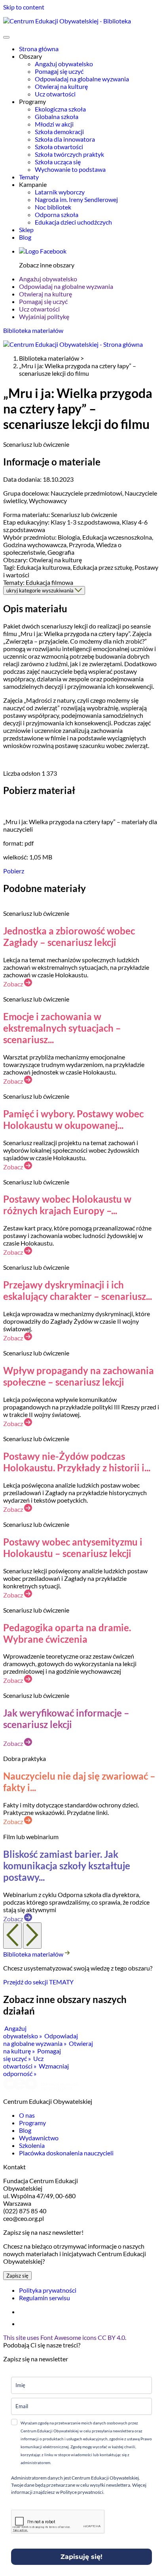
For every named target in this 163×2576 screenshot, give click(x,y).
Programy (32, 2123)
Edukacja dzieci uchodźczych (73, 222)
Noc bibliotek (53, 207)
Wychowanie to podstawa (70, 169)
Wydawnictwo (39, 2138)
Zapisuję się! (81, 2557)
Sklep (26, 230)
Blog (25, 237)
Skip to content (24, 7)
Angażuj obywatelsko (64, 64)
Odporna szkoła (57, 214)
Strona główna (39, 49)
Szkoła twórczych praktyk (69, 154)
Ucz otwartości (55, 94)
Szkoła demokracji (59, 132)
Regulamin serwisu (45, 2298)
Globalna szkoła (57, 116)
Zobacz (14, 984)
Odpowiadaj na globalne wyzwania (82, 79)
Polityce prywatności (81, 2492)
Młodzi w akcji (54, 124)
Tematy (29, 177)
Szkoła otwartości (59, 147)
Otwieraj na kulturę (61, 86)
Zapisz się (17, 2276)
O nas (27, 2115)
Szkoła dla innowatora (65, 139)
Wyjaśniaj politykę (44, 316)
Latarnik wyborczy (60, 192)
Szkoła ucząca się (58, 162)
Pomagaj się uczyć (59, 71)
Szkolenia (32, 2145)
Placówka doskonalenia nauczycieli (66, 2153)
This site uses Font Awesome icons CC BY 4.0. (65, 2337)
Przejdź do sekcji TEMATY (38, 1982)
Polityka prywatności (48, 2290)
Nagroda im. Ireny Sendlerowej (76, 199)
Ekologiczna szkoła (60, 109)
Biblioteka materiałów (33, 330)
